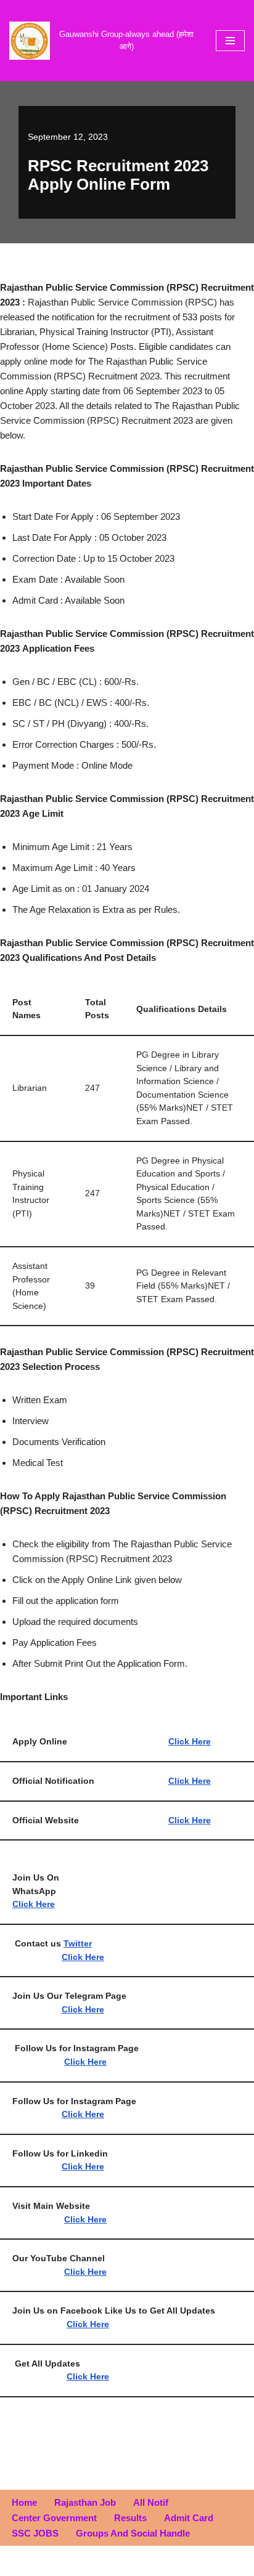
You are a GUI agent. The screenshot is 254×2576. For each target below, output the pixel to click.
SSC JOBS (35, 2533)
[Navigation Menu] (230, 41)
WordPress (167, 2563)
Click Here (190, 1781)
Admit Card (189, 2518)
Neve (76, 2563)
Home (24, 2502)
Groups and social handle (133, 2533)
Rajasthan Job (85, 2502)
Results (130, 2518)
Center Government (54, 2518)
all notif (151, 2502)
